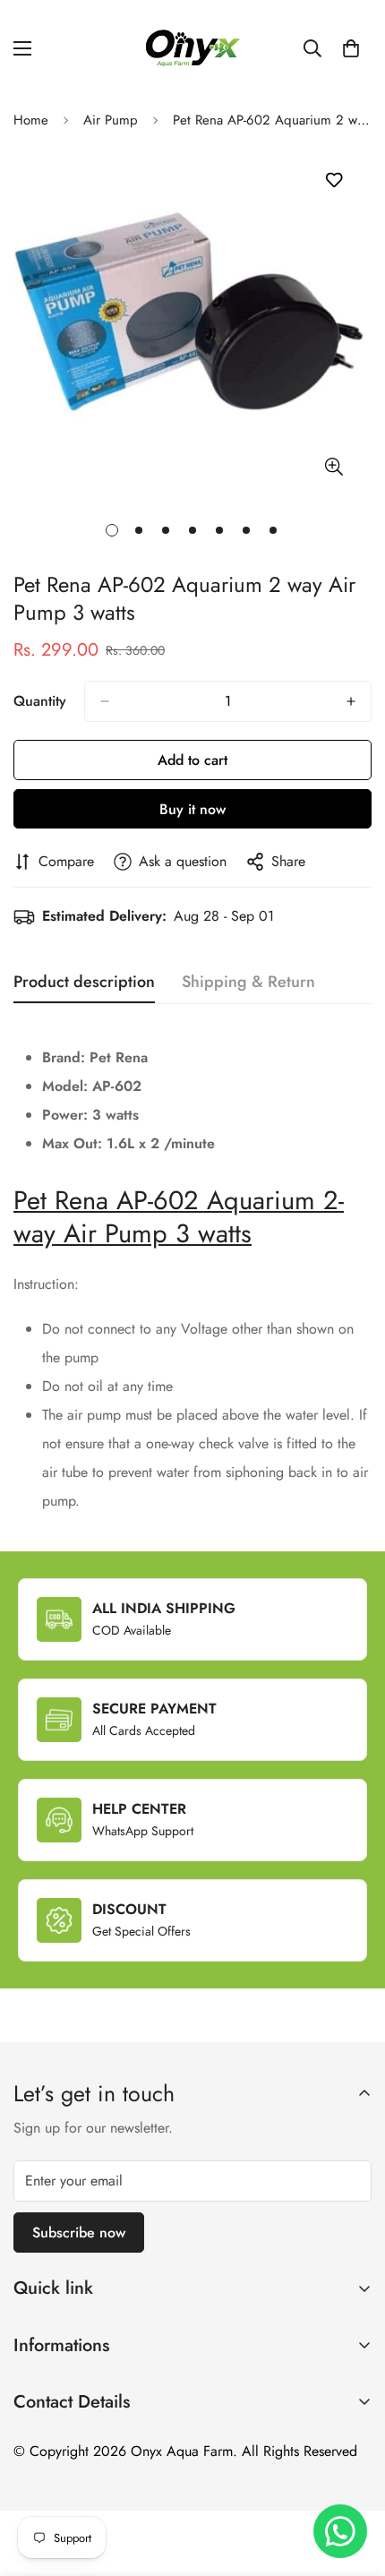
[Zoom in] (334, 466)
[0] (351, 48)
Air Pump (111, 120)
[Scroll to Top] (353, 2481)
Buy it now (192, 809)
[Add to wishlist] (334, 180)
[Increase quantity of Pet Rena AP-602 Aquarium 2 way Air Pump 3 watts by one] (351, 701)
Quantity (40, 701)
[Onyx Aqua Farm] (192, 48)
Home (31, 120)
